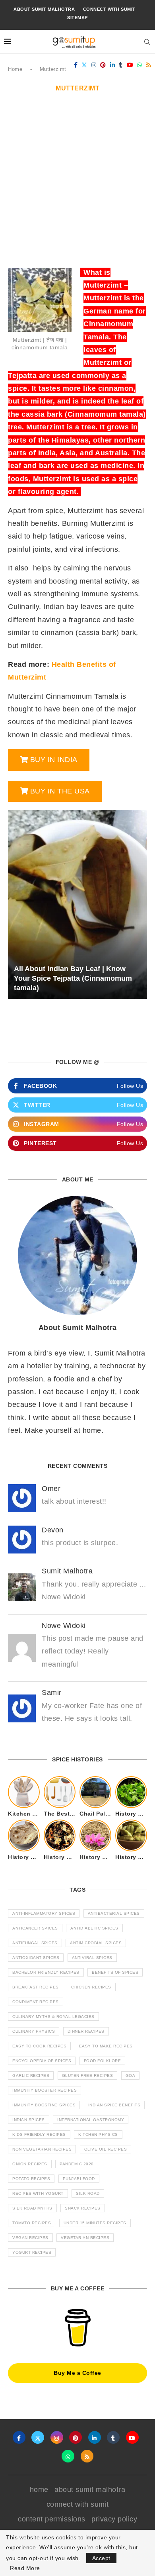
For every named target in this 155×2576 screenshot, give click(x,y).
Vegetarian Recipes (85, 2238)
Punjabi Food (79, 2179)
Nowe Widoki (64, 1626)
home (39, 2490)
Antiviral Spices (92, 1958)
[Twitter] (84, 65)
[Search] (147, 42)
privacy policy (114, 2519)
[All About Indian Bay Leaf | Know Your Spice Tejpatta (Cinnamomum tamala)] (77, 904)
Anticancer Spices (35, 1928)
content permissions (52, 2519)
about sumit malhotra (44, 9)
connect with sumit (109, 9)
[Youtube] (130, 65)
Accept (101, 2558)
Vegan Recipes (30, 2238)
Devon (53, 1530)
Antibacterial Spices (114, 1913)
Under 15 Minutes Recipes (95, 2223)
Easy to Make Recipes (106, 2046)
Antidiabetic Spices (94, 1928)
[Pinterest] (103, 65)
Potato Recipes (31, 2179)
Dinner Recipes (86, 2031)
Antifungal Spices (35, 1943)
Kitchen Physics (98, 2134)
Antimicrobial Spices (96, 1943)
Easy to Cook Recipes (39, 2046)
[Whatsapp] (140, 65)
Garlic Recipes (31, 2075)
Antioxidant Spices (36, 1958)
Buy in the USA (60, 791)
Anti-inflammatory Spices (44, 1913)
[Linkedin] (113, 65)
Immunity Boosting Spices (44, 2105)
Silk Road (88, 2193)
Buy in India (54, 760)
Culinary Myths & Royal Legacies (53, 2017)
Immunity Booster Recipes (45, 2090)
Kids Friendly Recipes (39, 2134)
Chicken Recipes (91, 1987)
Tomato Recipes (32, 2223)
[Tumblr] (121, 65)
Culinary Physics (34, 2031)
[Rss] (149, 65)
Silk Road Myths (32, 2208)
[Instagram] (94, 65)
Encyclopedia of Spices (42, 2061)
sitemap (77, 18)
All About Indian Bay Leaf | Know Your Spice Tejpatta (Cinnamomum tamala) (73, 978)
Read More (25, 2568)
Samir (52, 1693)
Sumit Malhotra (67, 1571)
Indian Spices (29, 2120)
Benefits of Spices (115, 1972)
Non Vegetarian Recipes (42, 2149)
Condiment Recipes (36, 2002)
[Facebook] (76, 65)
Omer (51, 1489)
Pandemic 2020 (77, 2164)
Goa (131, 2075)
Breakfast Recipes (36, 1987)
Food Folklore (103, 2061)
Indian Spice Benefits (114, 2105)
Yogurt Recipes (32, 2252)
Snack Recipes (83, 2208)
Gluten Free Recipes (88, 2075)
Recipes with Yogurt (38, 2193)
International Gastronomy (91, 2120)
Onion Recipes (30, 2164)
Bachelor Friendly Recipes (46, 1972)
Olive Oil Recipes (106, 2149)
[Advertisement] (77, 184)
